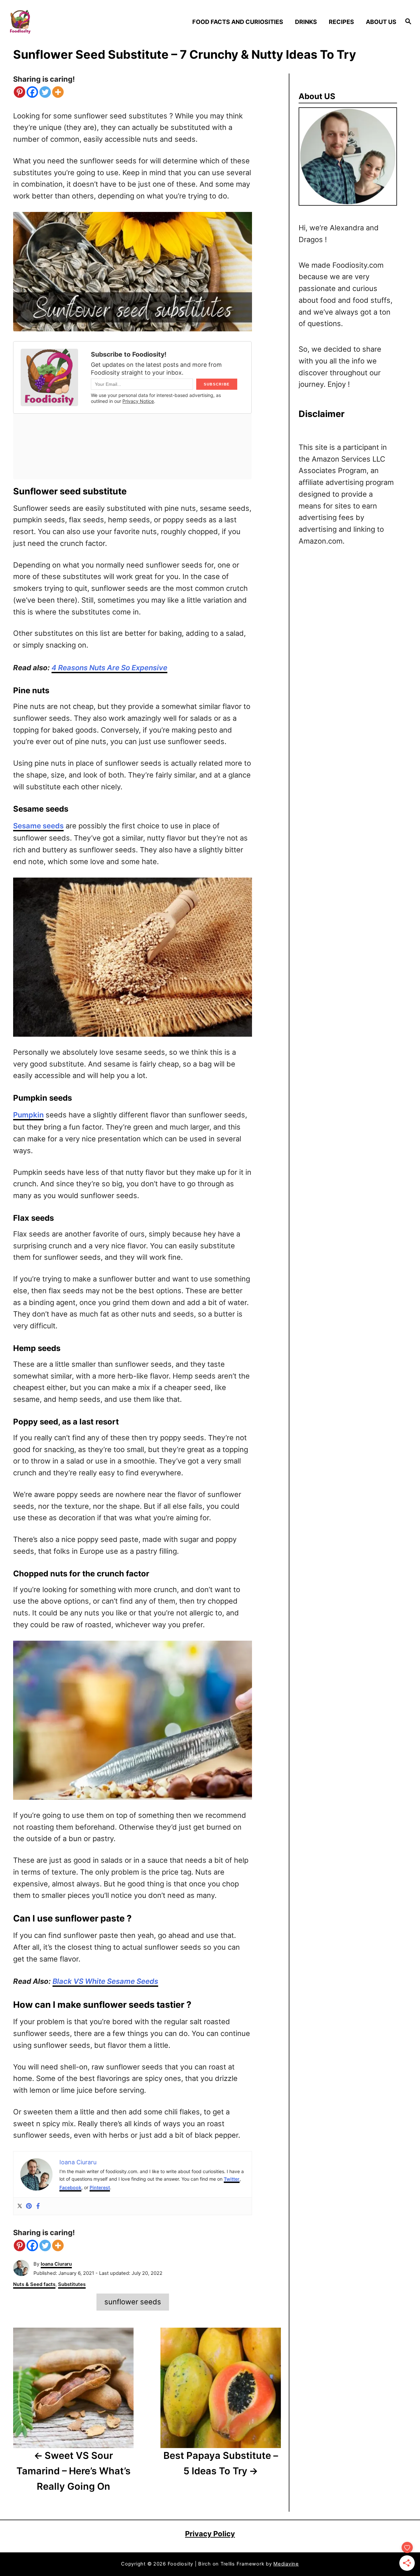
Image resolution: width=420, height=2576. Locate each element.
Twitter (232, 2179)
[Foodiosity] (56, 22)
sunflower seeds (133, 2302)
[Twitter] (45, 92)
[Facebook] (32, 92)
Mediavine (286, 2564)
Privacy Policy (210, 2534)
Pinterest (100, 2187)
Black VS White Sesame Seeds (105, 1981)
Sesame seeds (38, 826)
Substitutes (72, 2284)
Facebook (70, 2187)
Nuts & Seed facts (34, 2284)
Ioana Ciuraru (56, 2264)
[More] (58, 92)
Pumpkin (28, 1115)
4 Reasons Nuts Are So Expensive (109, 668)
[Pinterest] (20, 92)
